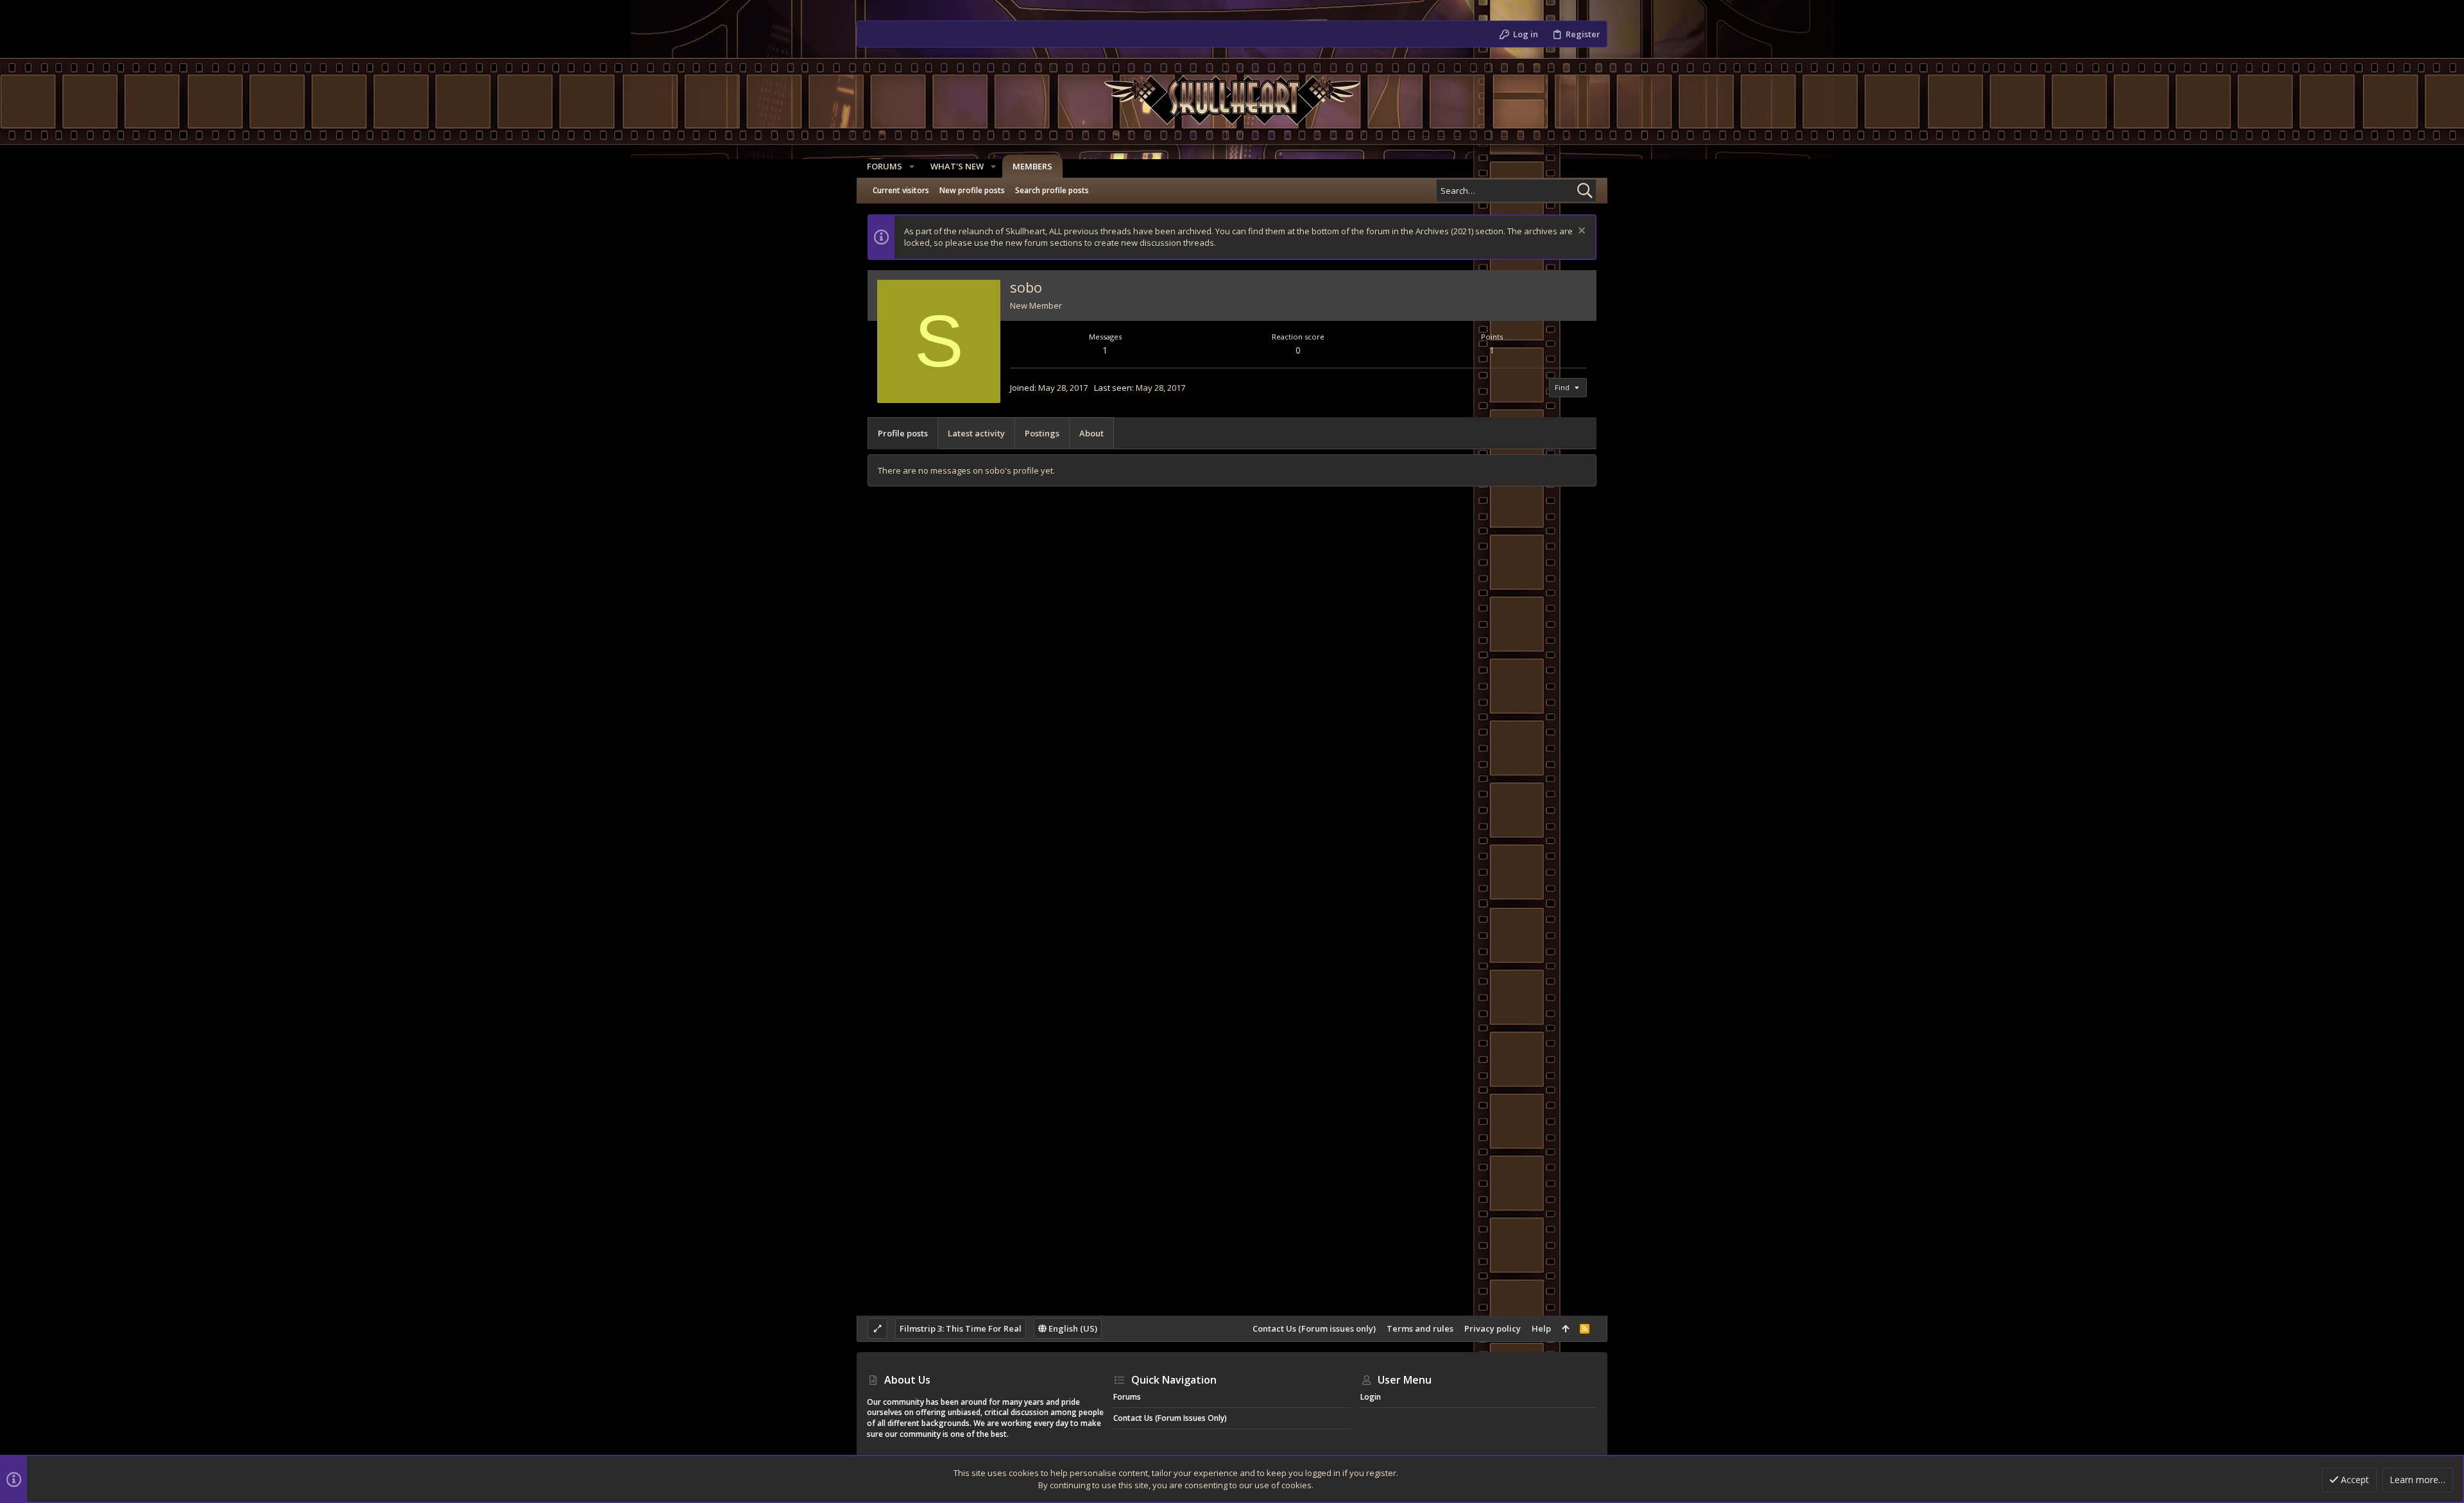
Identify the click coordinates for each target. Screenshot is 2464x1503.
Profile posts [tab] (903, 433)
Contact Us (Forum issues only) (1314, 1328)
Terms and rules (1420, 1328)
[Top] (1565, 1328)
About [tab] (1091, 433)
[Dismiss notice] (1580, 232)
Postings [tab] (1042, 433)
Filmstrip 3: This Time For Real (961, 1328)
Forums (1127, 1397)
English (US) (1072, 1328)
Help (1541, 1328)
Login (1371, 1397)
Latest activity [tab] (976, 433)
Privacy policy (1493, 1328)
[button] (912, 167)
